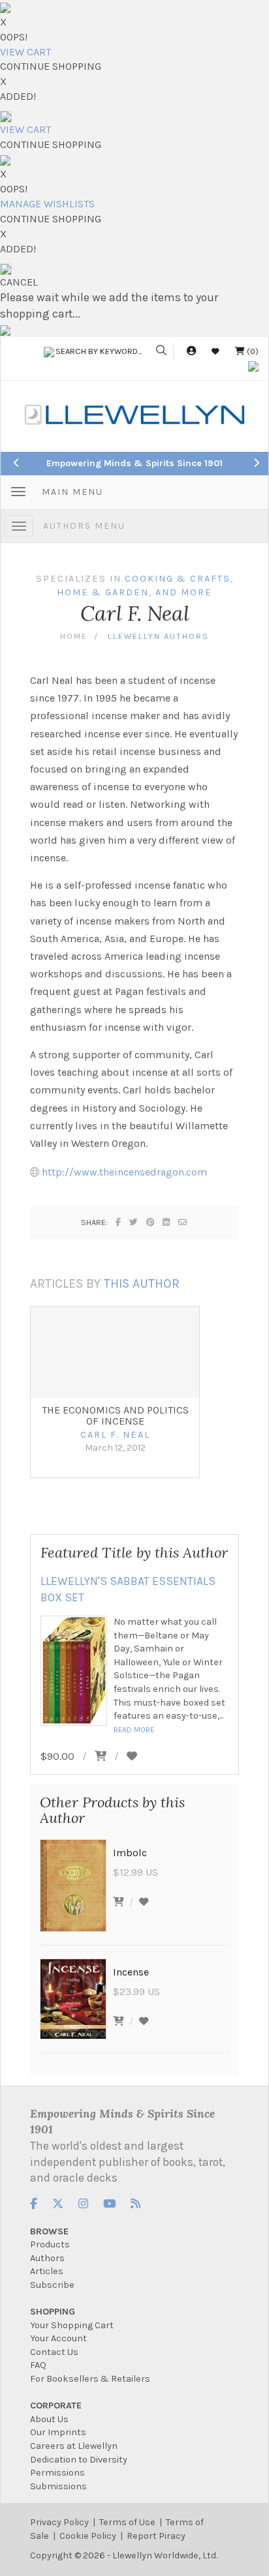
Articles (47, 2271)
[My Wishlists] (215, 351)
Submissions (58, 2486)
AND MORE (184, 592)
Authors (47, 2258)
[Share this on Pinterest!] (151, 1222)
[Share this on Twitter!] (134, 1222)
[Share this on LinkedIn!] (167, 1222)
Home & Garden (103, 592)
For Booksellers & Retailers (90, 2379)
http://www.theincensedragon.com (124, 1172)
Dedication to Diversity (79, 2460)
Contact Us (54, 2352)
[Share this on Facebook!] (119, 1222)
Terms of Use (127, 2522)
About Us (49, 2419)
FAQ (38, 2365)
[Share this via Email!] (183, 1222)
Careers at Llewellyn (74, 2446)
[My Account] (191, 351)
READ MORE (134, 1730)
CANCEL (19, 282)
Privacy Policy (59, 2522)
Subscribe (52, 2285)
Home (74, 636)
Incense (131, 1972)
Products (50, 2244)
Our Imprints (58, 2432)
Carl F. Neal (115, 1435)
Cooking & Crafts (178, 579)
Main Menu (72, 492)
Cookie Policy (88, 2536)
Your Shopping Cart (72, 2325)
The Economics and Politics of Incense (115, 1416)
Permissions (57, 2473)
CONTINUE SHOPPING (51, 66)
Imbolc (130, 1853)
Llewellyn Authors (158, 636)
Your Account (58, 2338)
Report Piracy (156, 2536)
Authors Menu (84, 526)
